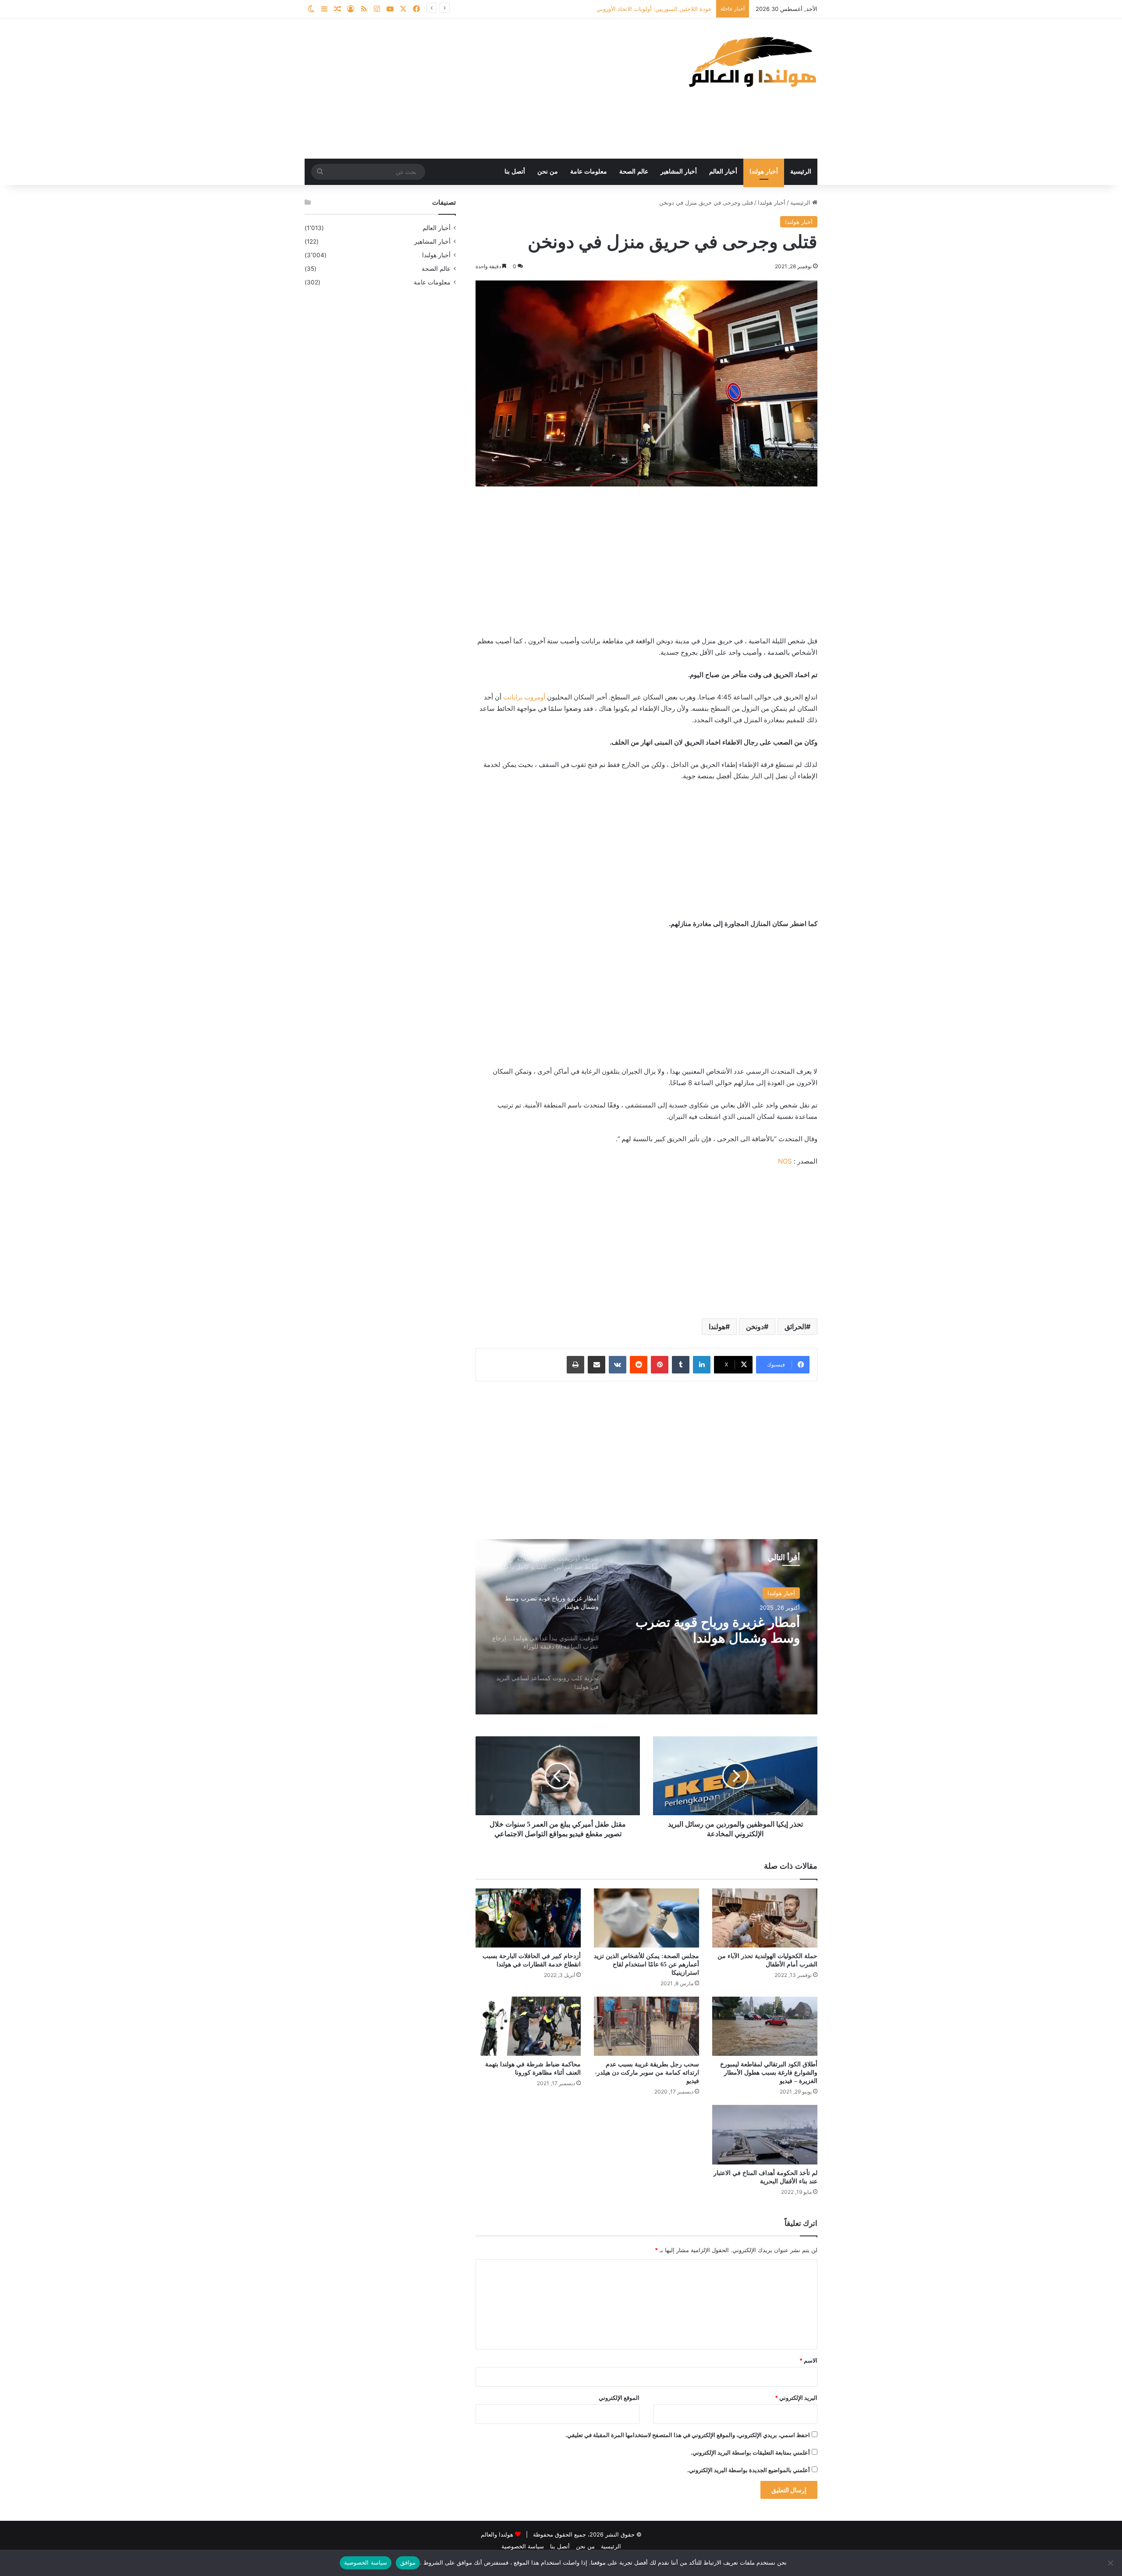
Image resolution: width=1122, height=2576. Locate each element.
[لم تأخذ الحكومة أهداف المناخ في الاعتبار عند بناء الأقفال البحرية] (765, 2134)
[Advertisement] (473, 89)
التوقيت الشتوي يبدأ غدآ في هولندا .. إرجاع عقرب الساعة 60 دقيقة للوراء (708, 1630)
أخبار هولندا (764, 172)
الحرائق (795, 1327)
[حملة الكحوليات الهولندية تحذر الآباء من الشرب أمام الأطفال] (765, 1918)
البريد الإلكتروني (796, 2398)
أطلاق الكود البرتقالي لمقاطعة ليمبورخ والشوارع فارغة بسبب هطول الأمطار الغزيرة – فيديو (769, 2073)
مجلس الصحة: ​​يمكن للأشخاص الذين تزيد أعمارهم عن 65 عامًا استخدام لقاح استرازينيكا (646, 1964)
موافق (408, 2562)
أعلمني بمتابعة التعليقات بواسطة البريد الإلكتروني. (750, 2452)
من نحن (548, 172)
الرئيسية (801, 172)
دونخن (755, 1327)
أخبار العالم (723, 172)
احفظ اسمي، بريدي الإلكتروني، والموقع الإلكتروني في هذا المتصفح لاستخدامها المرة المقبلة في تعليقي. (688, 2435)
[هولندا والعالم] (752, 62)
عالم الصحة (634, 172)
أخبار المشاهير (679, 172)
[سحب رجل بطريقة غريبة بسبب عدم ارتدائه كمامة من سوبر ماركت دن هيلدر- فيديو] (646, 2026)
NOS (785, 1161)
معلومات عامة (589, 172)
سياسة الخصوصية (523, 2546)
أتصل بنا (515, 172)
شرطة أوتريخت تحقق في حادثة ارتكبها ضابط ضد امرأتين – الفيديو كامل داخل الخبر (611, 9)
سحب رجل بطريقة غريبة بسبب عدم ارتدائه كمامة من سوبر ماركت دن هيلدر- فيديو (647, 2073)
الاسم (808, 2360)
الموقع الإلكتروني (619, 2398)
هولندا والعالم (498, 2534)
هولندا (717, 1327)
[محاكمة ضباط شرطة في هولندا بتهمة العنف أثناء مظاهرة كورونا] (528, 2026)
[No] (1111, 2563)
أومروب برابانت (524, 697)
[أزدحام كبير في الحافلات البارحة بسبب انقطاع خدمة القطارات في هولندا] (528, 1918)
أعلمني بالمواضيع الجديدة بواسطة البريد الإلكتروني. (749, 2470)
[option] (646, 1627)
